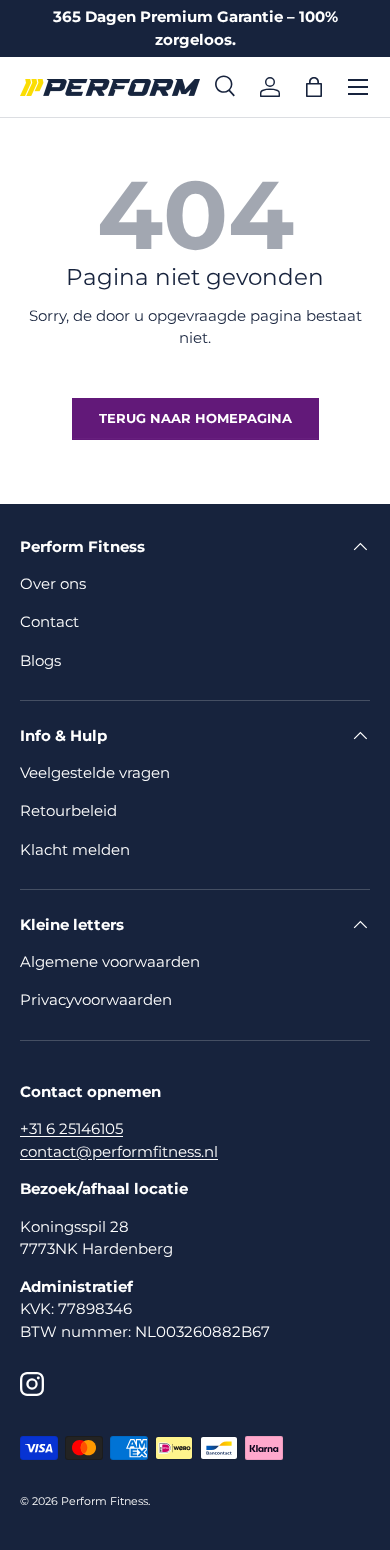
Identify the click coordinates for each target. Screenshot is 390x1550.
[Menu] (358, 87)
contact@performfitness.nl (119, 1151)
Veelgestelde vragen (95, 772)
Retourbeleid (68, 810)
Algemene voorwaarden (110, 961)
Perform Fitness (104, 1501)
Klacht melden (75, 849)
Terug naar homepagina (195, 418)
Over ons (53, 583)
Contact (49, 621)
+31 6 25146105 (71, 1128)
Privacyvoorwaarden (96, 999)
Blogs (40, 660)
